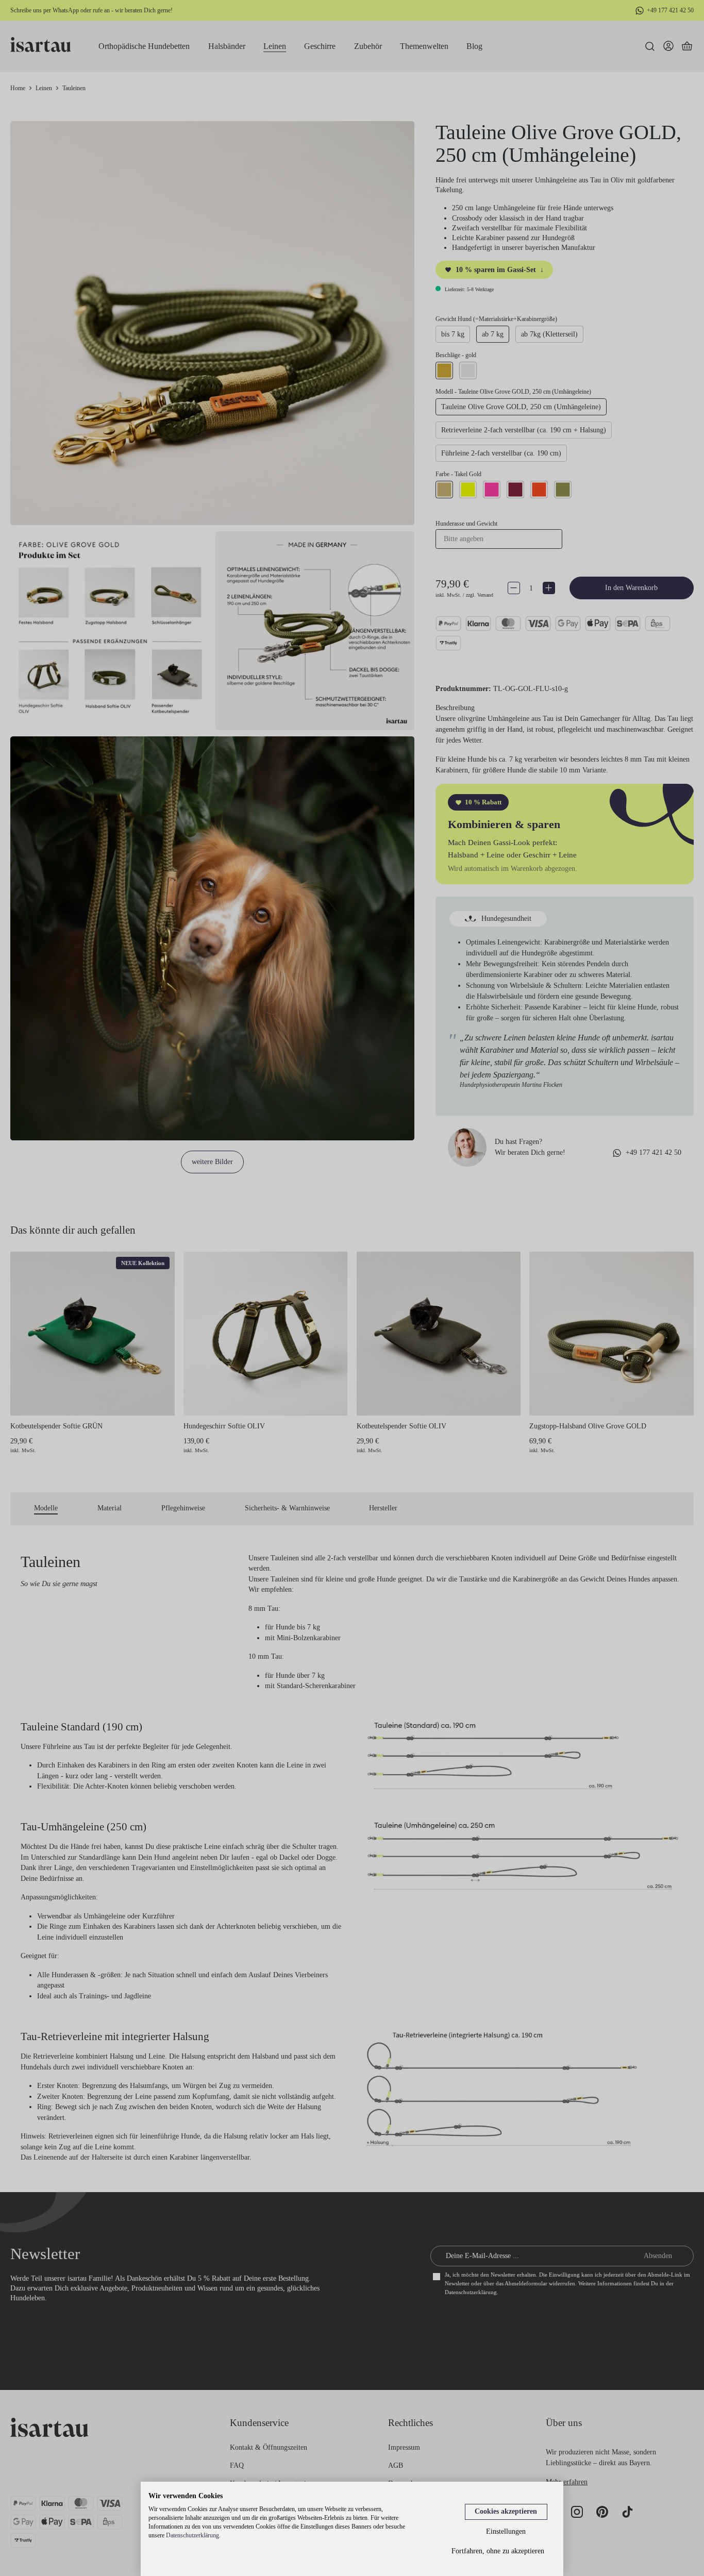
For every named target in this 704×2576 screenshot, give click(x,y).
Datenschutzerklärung (192, 2535)
